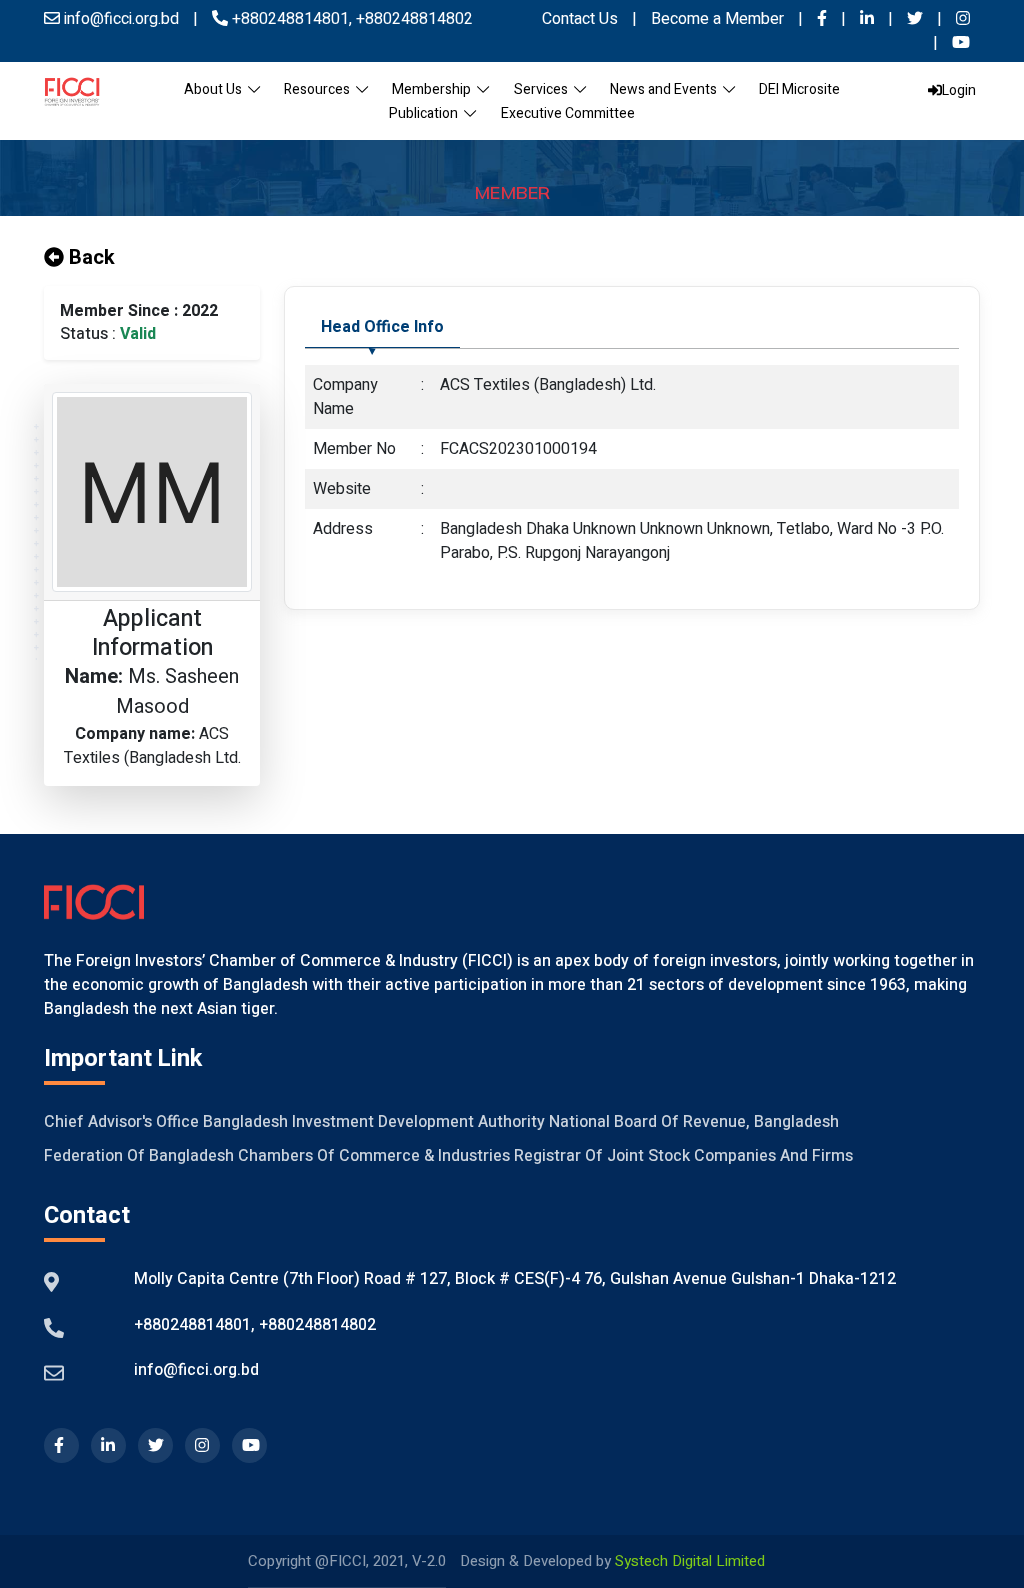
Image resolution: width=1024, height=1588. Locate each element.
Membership (434, 89)
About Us (216, 89)
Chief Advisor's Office (121, 1122)
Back (89, 257)
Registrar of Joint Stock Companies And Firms (683, 1156)
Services (544, 89)
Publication (426, 113)
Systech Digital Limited (690, 1561)
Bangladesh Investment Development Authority (374, 1122)
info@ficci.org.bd (196, 1370)
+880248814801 (290, 19)
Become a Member (719, 19)
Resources (320, 89)
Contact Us (580, 19)
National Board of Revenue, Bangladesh (694, 1122)
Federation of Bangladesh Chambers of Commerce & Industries (277, 1156)
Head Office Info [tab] (382, 327)
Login (959, 90)
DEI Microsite (799, 89)
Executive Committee (568, 113)
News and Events (666, 89)
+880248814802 (412, 19)
